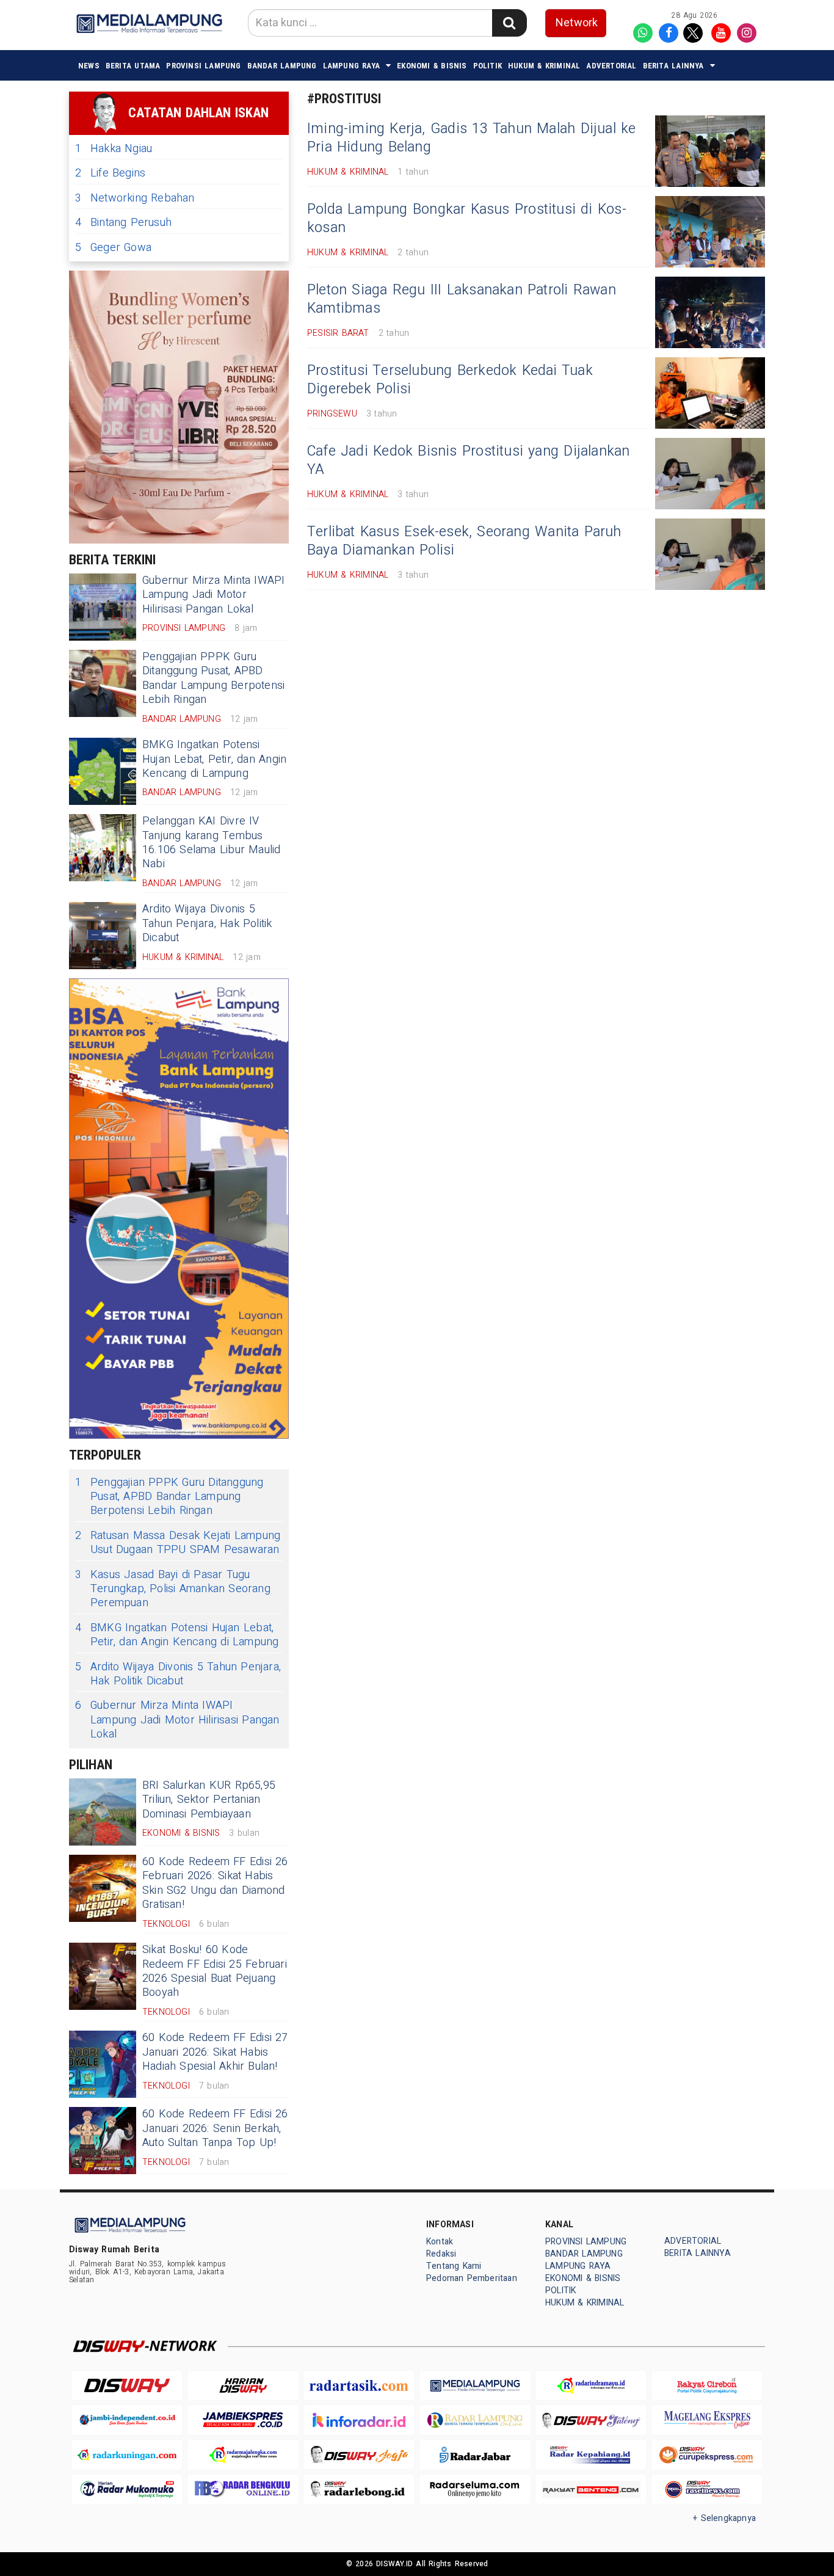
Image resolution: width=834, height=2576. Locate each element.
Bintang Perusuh (123, 223)
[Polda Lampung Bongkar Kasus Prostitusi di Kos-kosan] (710, 232)
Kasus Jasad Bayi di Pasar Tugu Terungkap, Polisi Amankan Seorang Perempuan (173, 1589)
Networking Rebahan (135, 198)
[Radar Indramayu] (591, 2386)
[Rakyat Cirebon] (707, 2386)
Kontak (440, 2242)
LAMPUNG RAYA (352, 66)
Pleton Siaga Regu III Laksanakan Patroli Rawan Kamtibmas (462, 299)
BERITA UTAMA (133, 66)
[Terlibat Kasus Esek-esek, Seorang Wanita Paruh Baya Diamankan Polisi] (710, 554)
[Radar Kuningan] (127, 2455)
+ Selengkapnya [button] (724, 2518)
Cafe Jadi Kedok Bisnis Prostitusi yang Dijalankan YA (468, 460)
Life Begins (110, 173)
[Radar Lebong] (359, 2490)
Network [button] (577, 23)
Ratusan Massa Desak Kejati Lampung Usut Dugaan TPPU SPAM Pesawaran (178, 1543)
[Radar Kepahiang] (591, 2455)
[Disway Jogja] (359, 2455)
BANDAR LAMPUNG (282, 66)
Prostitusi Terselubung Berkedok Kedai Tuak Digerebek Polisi (450, 380)
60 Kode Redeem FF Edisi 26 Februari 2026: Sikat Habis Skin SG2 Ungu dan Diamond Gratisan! (215, 1883)
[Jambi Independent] (127, 2420)
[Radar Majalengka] (243, 2455)
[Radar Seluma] (475, 2490)
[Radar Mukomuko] (127, 2490)
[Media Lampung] (475, 2386)
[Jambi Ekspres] (243, 2420)
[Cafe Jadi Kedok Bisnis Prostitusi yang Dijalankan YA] (710, 474)
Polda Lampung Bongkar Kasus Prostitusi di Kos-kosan (467, 219)
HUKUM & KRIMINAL (544, 66)
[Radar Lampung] (475, 2420)
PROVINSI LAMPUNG (203, 66)
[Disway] (127, 2386)
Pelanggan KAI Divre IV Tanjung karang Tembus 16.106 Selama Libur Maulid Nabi (212, 842)
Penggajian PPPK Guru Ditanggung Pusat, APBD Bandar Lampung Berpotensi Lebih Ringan (213, 678)
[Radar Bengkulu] (243, 2490)
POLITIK (488, 66)
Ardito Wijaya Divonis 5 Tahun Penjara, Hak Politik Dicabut (207, 923)
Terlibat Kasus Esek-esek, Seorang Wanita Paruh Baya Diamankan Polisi (464, 541)
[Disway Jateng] (591, 2420)
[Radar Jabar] (475, 2455)
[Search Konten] (509, 23)
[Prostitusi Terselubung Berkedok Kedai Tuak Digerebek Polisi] (710, 393)
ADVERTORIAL (611, 66)
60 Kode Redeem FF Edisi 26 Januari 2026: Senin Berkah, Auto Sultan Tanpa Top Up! (215, 2128)
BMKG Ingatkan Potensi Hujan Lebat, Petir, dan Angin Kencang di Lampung (214, 759)
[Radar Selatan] (707, 2490)
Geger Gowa (113, 248)
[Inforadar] (359, 2420)
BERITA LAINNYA (673, 66)
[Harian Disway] (243, 2386)
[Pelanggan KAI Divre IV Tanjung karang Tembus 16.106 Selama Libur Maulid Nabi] (103, 848)
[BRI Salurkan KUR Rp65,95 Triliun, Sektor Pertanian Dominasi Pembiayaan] (103, 1812)
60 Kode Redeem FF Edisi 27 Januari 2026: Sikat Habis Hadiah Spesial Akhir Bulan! (215, 2052)
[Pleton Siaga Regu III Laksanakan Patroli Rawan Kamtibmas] (710, 312)
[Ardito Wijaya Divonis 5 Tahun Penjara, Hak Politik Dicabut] (103, 936)
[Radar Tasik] (359, 2386)
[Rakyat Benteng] (591, 2490)
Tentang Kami (454, 2266)
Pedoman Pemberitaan (472, 2278)
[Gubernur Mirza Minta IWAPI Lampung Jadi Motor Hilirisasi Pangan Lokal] (103, 607)
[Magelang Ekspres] (707, 2420)
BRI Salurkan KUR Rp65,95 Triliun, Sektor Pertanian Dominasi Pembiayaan (209, 1800)
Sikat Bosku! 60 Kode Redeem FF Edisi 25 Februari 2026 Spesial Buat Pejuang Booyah (215, 1971)
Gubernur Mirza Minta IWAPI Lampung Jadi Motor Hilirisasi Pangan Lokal (214, 595)
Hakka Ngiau (114, 149)
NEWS (89, 66)
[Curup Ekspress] (707, 2455)
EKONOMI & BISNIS (432, 66)
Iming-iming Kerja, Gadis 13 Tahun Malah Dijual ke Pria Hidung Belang (472, 138)
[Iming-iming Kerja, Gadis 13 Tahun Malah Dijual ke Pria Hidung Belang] (710, 151)
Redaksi (441, 2254)
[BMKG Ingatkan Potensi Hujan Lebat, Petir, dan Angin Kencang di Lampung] (103, 771)
